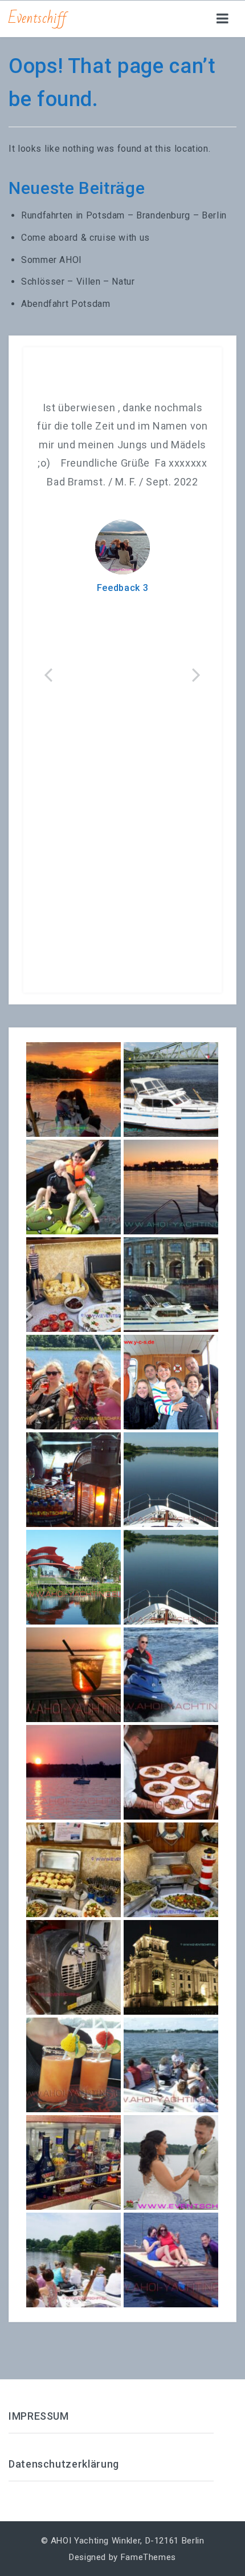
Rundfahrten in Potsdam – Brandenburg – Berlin (124, 215)
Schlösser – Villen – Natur (78, 282)
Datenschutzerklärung (64, 2464)
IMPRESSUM (39, 2416)
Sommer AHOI (52, 260)
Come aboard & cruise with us (85, 238)
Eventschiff (38, 18)
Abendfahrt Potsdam (66, 304)
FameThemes (148, 2557)
